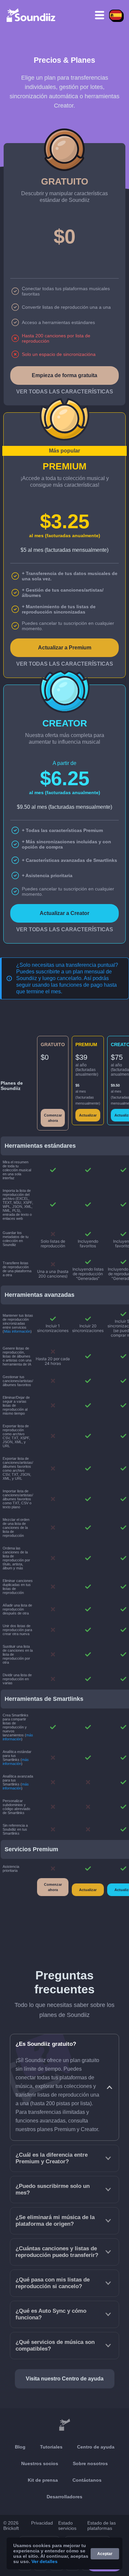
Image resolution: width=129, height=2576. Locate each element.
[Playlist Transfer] (31, 15)
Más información (17, 1331)
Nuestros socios (40, 2463)
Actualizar (88, 1115)
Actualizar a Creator (64, 913)
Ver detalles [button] (44, 2561)
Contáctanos (87, 2480)
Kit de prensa (43, 2480)
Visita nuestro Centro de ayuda (65, 2379)
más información (18, 1737)
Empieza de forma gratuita (64, 375)
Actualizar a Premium (65, 648)
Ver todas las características (65, 392)
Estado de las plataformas (102, 2526)
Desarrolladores (64, 2497)
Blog (20, 2447)
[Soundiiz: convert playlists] (64, 2425)
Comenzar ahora (53, 1118)
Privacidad (42, 2523)
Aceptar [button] (105, 2554)
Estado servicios (67, 2526)
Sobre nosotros (90, 2463)
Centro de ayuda (96, 2447)
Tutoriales (51, 2447)
